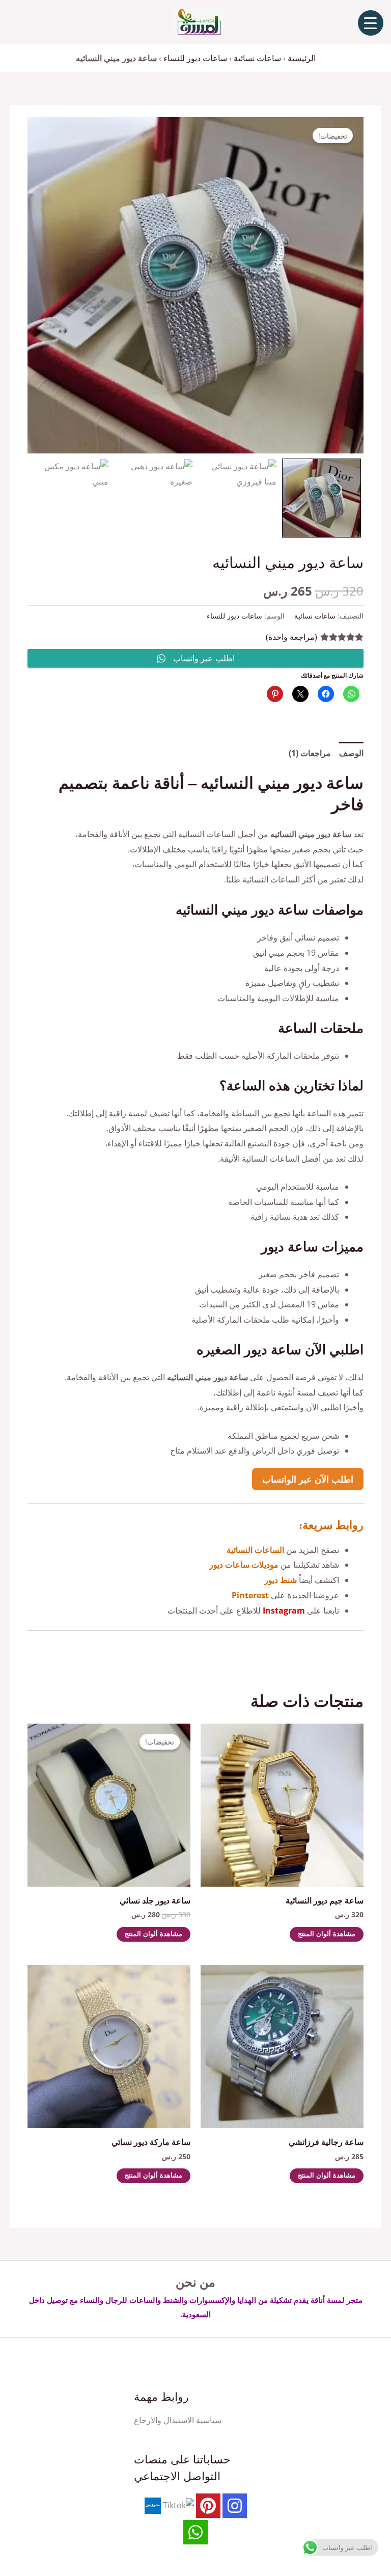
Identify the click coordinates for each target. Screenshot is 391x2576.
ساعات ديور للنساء (195, 58)
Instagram (284, 1611)
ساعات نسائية (257, 58)
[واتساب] (195, 2532)
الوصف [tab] (351, 753)
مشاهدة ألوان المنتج (327, 1934)
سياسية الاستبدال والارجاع (178, 2420)
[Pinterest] (208, 2506)
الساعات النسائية (255, 1550)
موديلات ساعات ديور (244, 1565)
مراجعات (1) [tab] (310, 753)
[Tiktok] (178, 2505)
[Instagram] (235, 2506)
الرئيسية (302, 58)
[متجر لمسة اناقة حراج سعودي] (153, 2505)
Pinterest (250, 1595)
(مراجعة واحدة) (291, 637)
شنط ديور (281, 1580)
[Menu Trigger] (371, 23)
